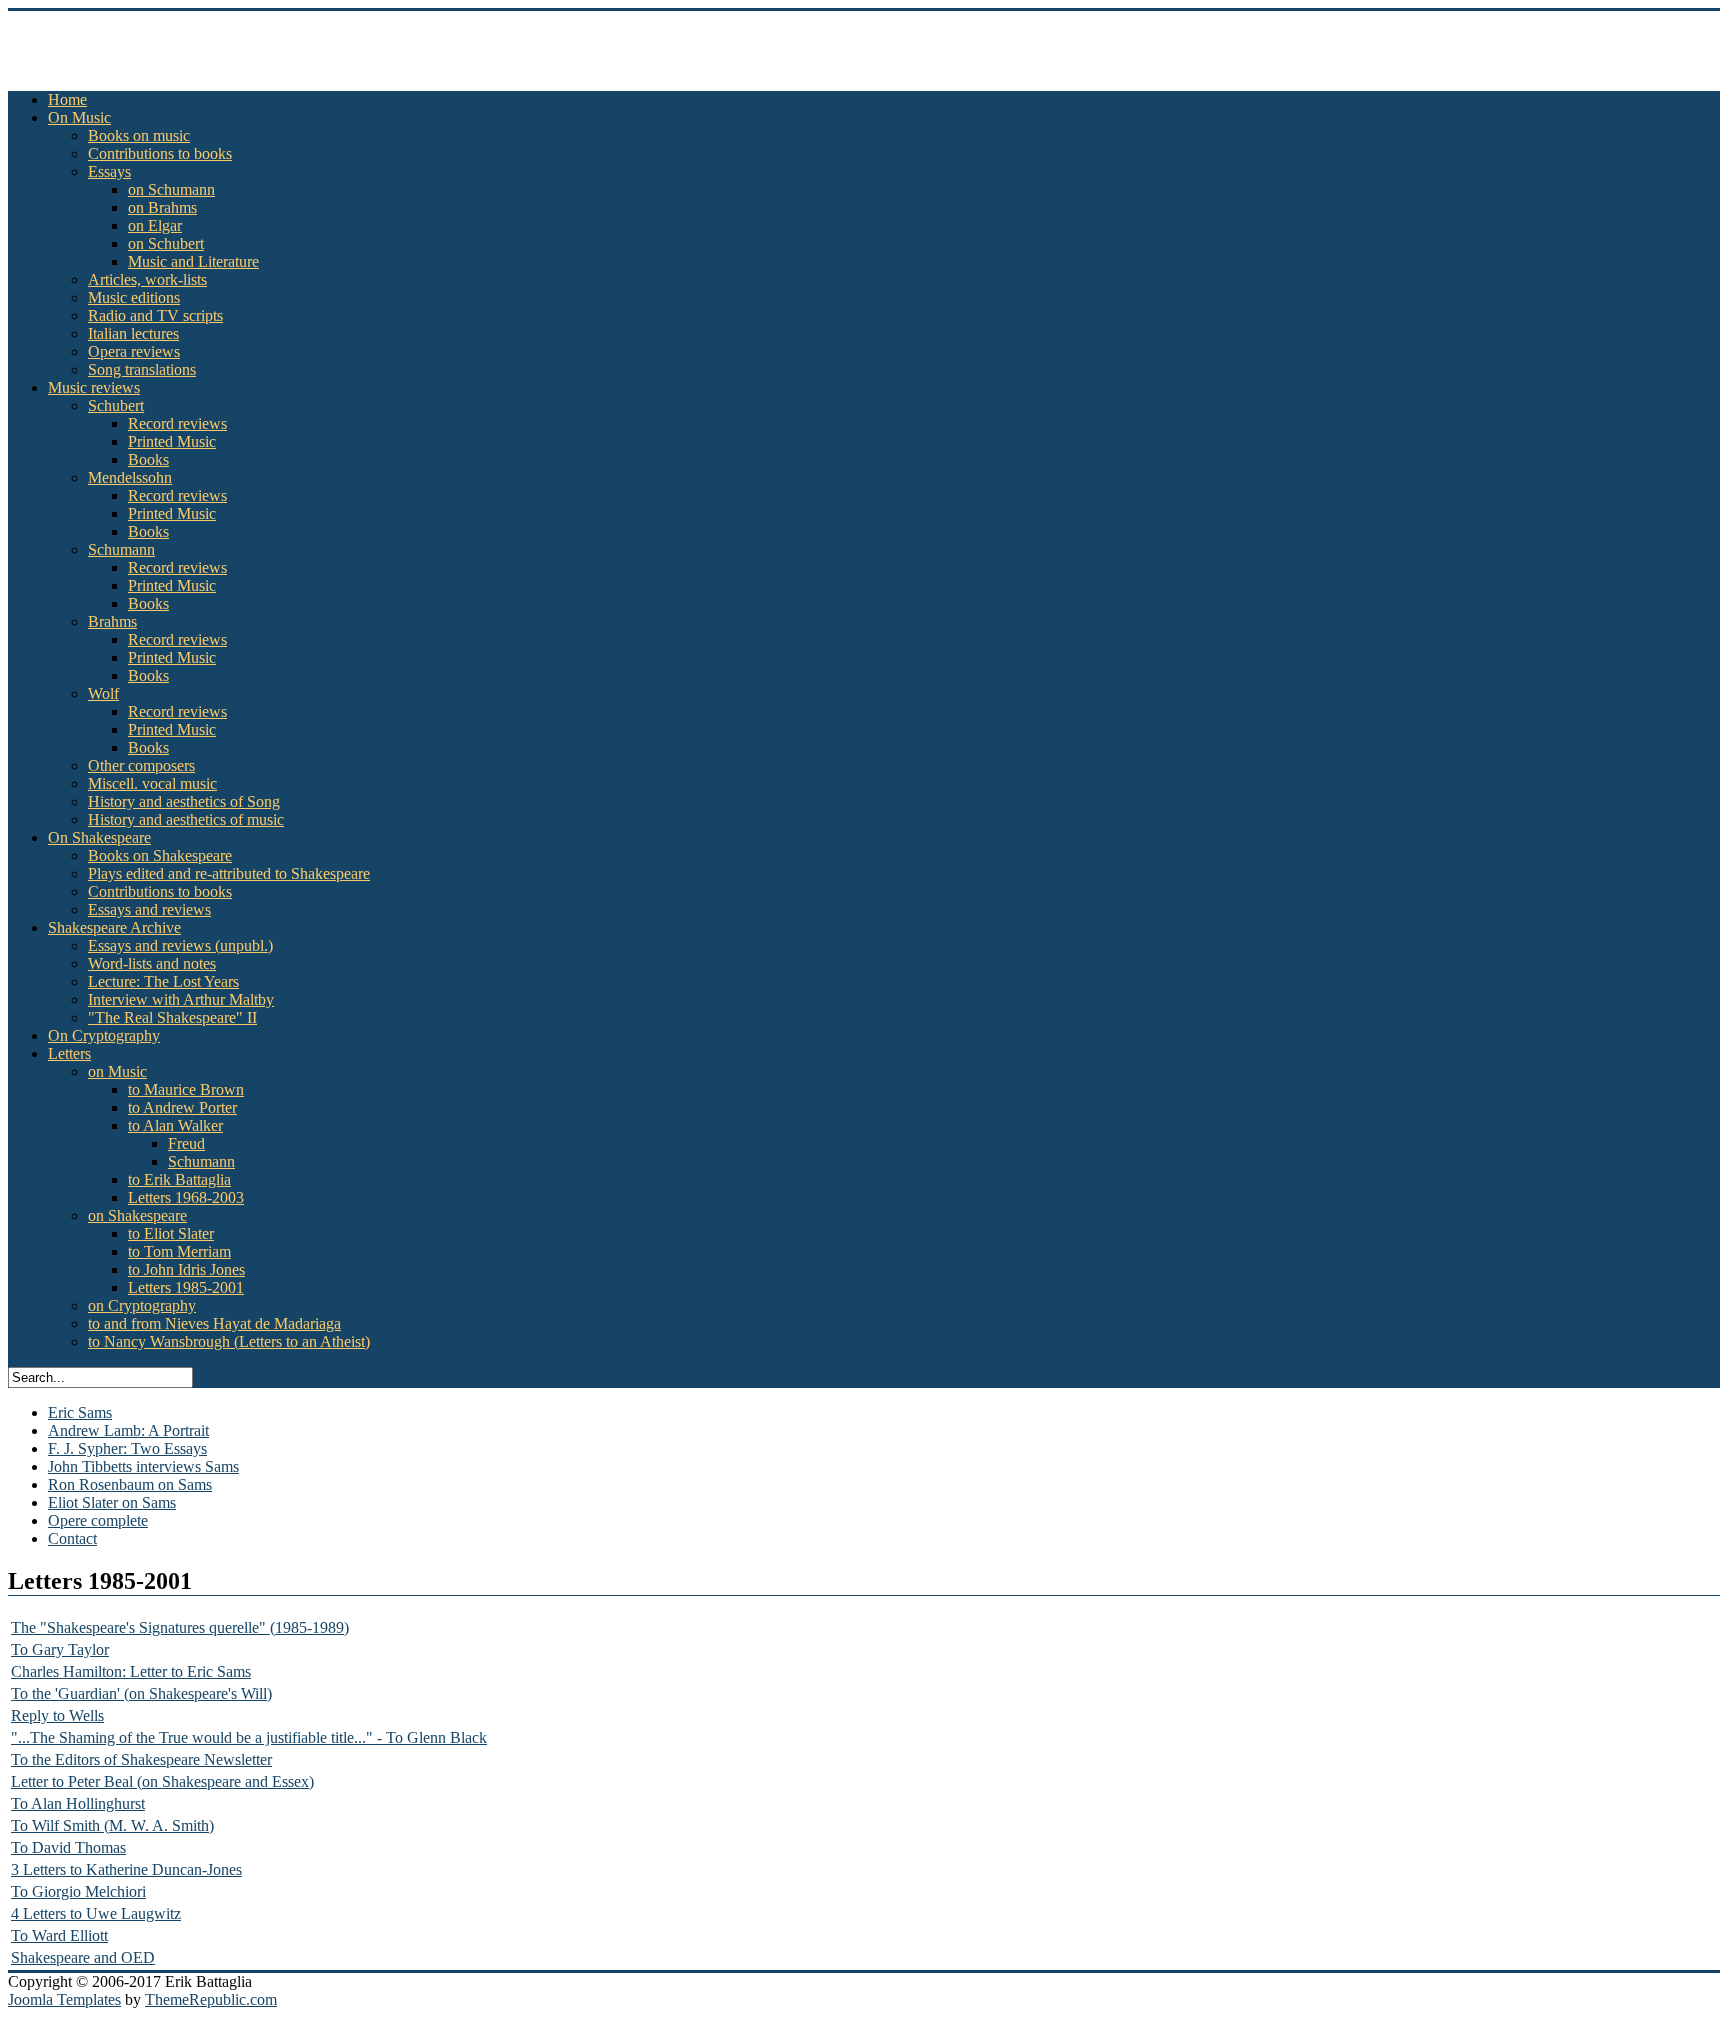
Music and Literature (193, 261)
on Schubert (166, 243)
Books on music (139, 135)
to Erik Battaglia (179, 1179)
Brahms (112, 621)
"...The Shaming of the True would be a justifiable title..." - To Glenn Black (249, 1737)
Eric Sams (80, 1412)
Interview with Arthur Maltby (181, 999)
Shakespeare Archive (114, 927)
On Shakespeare (99, 837)
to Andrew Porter (182, 1107)
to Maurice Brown (186, 1089)
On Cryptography (104, 1035)
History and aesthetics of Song (184, 801)
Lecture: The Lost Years (163, 981)
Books (148, 459)
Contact (72, 1538)
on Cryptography (142, 1305)
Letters (69, 1053)
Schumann (121, 549)
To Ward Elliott (59, 1935)
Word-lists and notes (152, 963)
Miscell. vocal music (152, 783)
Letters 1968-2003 (186, 1197)
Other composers (141, 765)
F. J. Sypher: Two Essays (127, 1448)
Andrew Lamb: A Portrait (128, 1430)
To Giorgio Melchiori (78, 1891)
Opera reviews (134, 351)
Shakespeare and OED (83, 1957)
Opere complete (98, 1520)
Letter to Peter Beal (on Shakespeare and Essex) (162, 1781)
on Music (117, 1071)
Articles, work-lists (147, 279)
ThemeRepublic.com (211, 1999)
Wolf (103, 693)
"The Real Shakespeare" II (172, 1017)
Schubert (116, 405)
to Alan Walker (175, 1125)
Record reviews (177, 423)
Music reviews (94, 387)
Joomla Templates (64, 1999)
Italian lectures (133, 333)
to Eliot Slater (171, 1233)
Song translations (142, 369)
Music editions (134, 297)
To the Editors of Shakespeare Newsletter (141, 1759)
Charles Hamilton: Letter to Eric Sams (131, 1671)
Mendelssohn (130, 477)
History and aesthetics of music (186, 819)
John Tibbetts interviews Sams (143, 1466)
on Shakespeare (137, 1215)
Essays (109, 171)
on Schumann (171, 189)
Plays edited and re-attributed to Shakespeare (229, 873)
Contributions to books (160, 153)
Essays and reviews (149, 909)
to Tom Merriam (179, 1251)
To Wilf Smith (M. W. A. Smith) (112, 1825)
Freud (186, 1143)
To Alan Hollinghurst (78, 1803)
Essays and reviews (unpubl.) (180, 945)
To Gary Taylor (60, 1649)
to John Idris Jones (186, 1269)
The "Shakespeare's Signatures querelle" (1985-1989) (180, 1627)
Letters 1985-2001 (186, 1287)
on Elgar (155, 225)
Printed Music (172, 441)
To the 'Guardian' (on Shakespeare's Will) (141, 1693)
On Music (79, 117)
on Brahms (162, 207)
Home (67, 99)
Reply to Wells (57, 1715)
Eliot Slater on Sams (112, 1502)
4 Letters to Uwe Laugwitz (96, 1913)
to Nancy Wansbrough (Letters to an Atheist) (229, 1341)
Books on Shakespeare (160, 855)
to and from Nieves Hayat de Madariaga (214, 1323)
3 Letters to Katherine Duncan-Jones (126, 1869)
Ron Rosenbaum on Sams (130, 1484)
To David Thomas (68, 1847)
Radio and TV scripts (155, 315)
